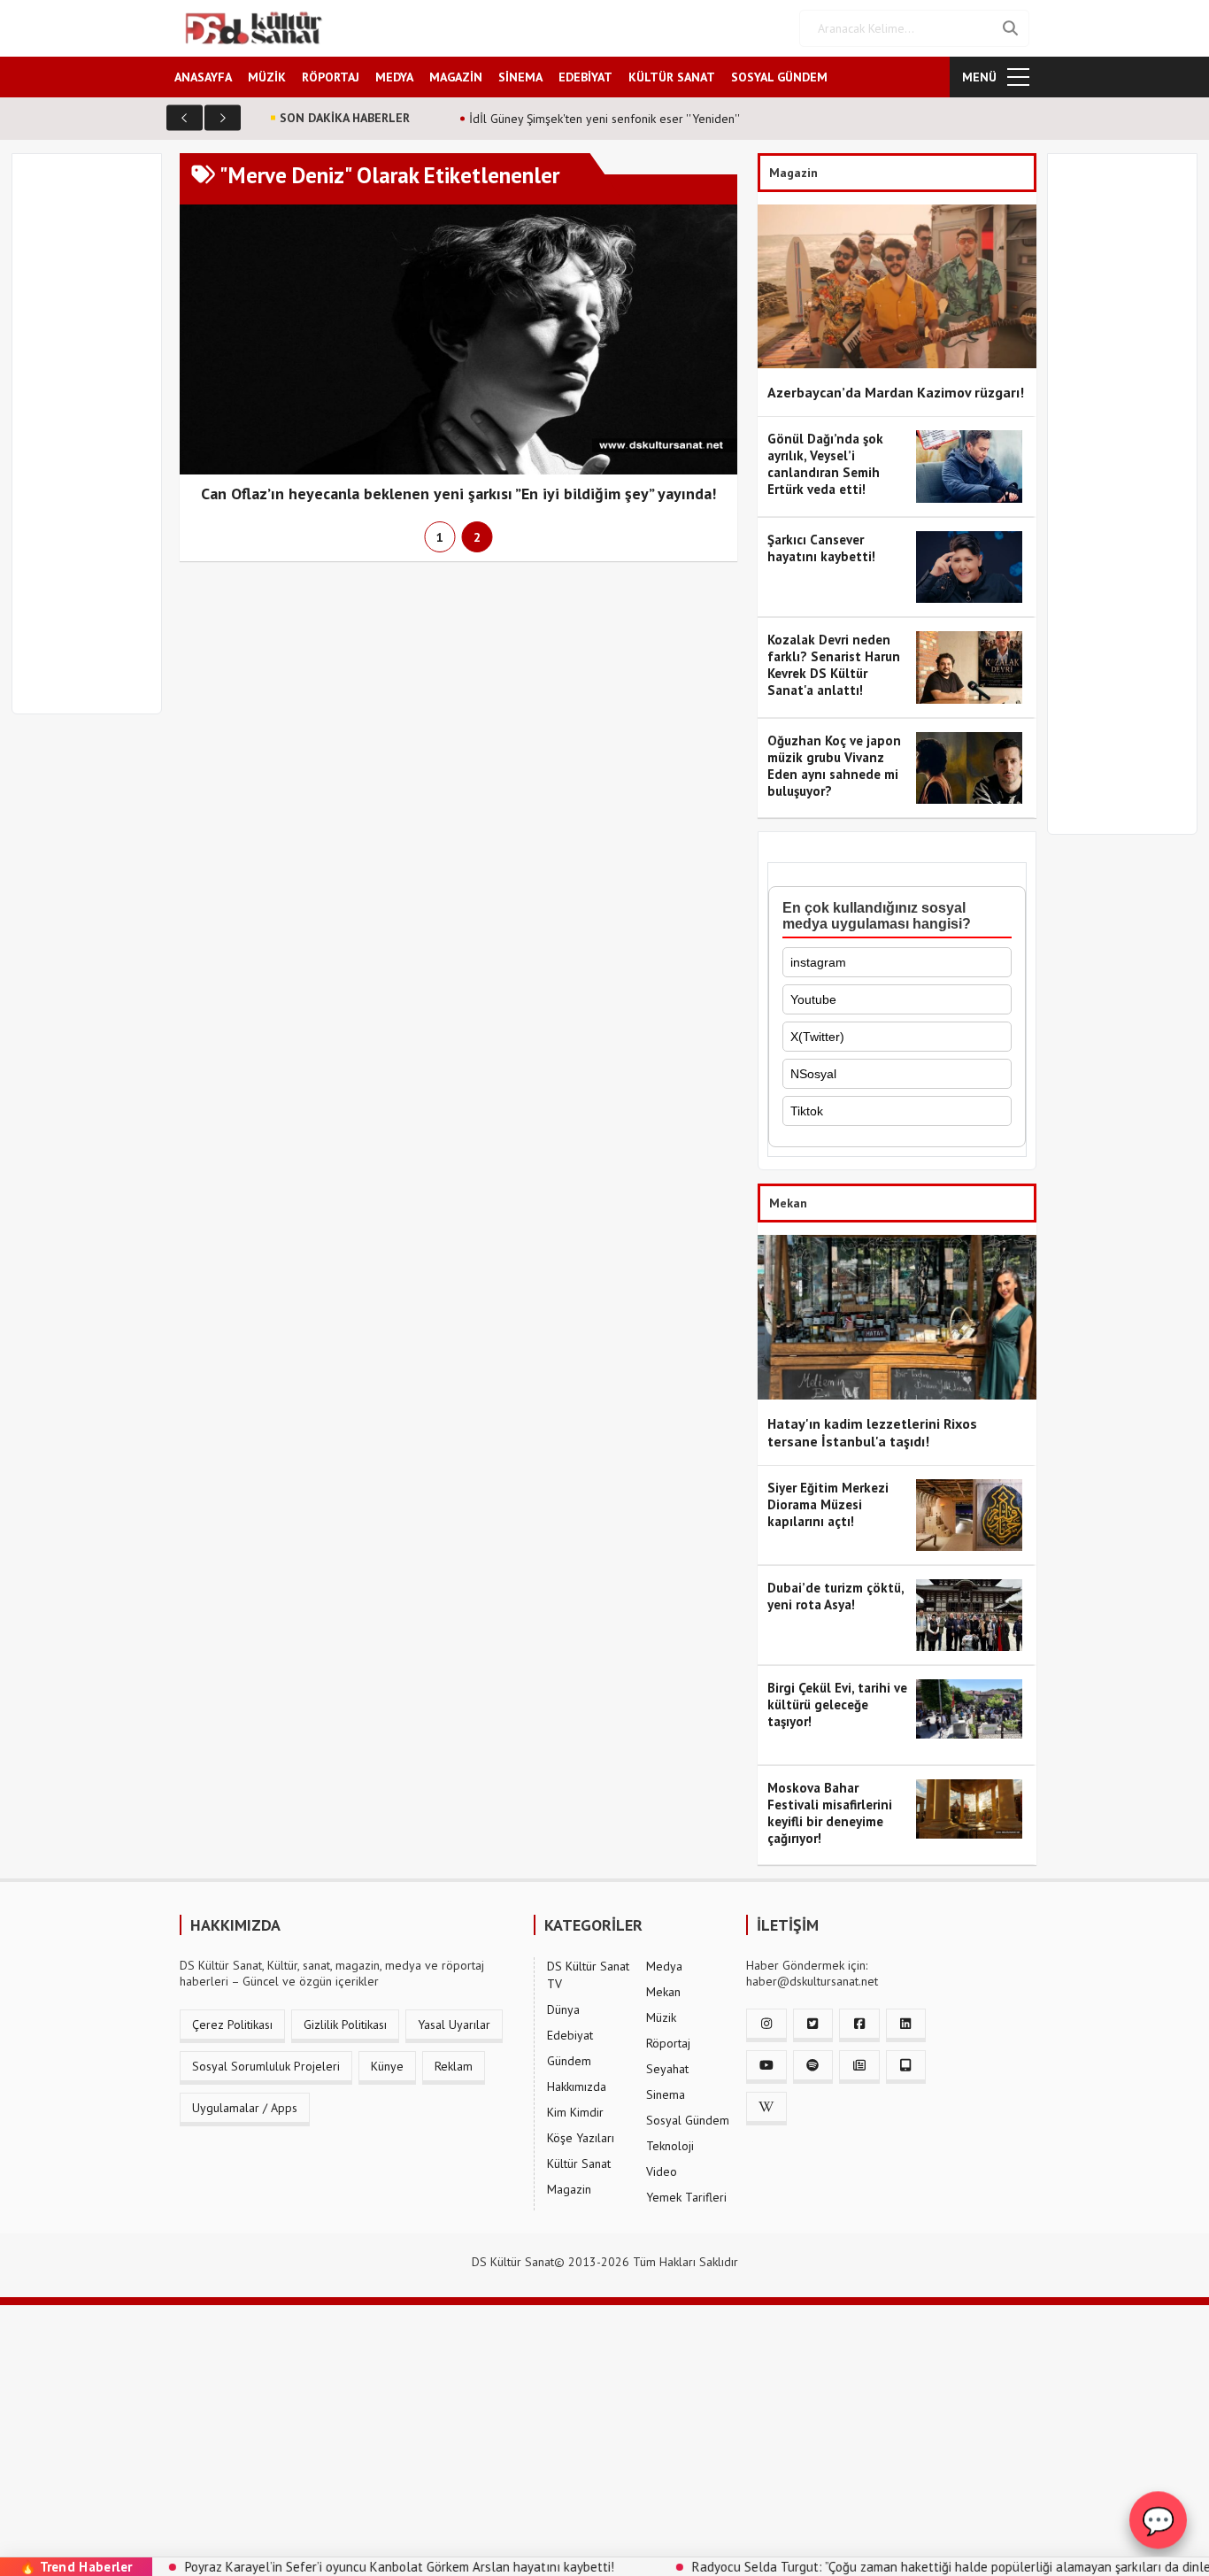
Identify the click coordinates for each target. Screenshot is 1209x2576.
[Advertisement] (95, 444)
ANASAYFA (203, 77)
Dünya (563, 2009)
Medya (664, 1966)
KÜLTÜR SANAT (672, 77)
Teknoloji (670, 2146)
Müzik (661, 2017)
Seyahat (667, 2069)
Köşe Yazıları (581, 2138)
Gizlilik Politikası (345, 2025)
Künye (387, 2066)
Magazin (569, 2189)
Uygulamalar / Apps (245, 2108)
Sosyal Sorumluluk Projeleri (266, 2066)
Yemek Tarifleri (686, 2197)
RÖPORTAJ (331, 77)
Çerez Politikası (232, 2025)
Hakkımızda (577, 2086)
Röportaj (668, 2043)
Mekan (663, 1992)
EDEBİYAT (585, 77)
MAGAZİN (456, 77)
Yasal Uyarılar (454, 2025)
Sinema (666, 2094)
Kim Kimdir (575, 2112)
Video (662, 2171)
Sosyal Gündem (688, 2120)
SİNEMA (520, 77)
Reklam (454, 2066)
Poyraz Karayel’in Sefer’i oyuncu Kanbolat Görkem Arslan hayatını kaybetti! (330, 2567)
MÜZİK (267, 77)
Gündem (569, 2061)
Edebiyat (570, 2035)
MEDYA (394, 77)
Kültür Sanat (579, 2163)
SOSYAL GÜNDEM (779, 77)
